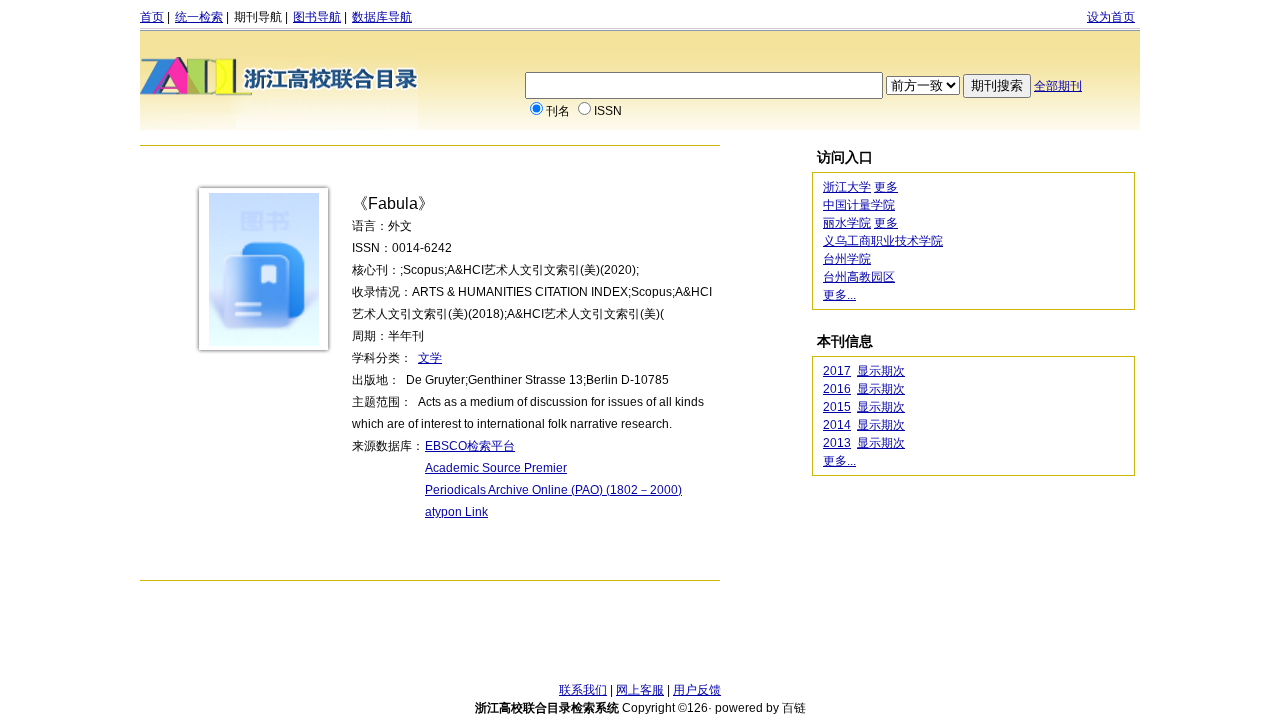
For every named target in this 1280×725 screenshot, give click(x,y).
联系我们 (583, 690)
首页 (152, 17)
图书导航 (317, 17)
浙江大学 (847, 187)
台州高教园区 (859, 277)
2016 (837, 389)
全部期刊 (1058, 86)
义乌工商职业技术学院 (883, 241)
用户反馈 (697, 690)
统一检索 (199, 17)
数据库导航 (382, 17)
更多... (839, 295)
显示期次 (881, 371)
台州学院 (847, 259)
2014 (837, 425)
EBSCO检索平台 (470, 446)
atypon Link (456, 512)
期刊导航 (258, 17)
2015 (837, 407)
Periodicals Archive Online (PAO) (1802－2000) (553, 490)
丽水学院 (847, 223)
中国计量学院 (859, 205)
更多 (886, 187)
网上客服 (640, 690)
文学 (430, 358)
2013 (837, 443)
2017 (837, 371)
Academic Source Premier (496, 468)
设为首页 (1111, 17)
